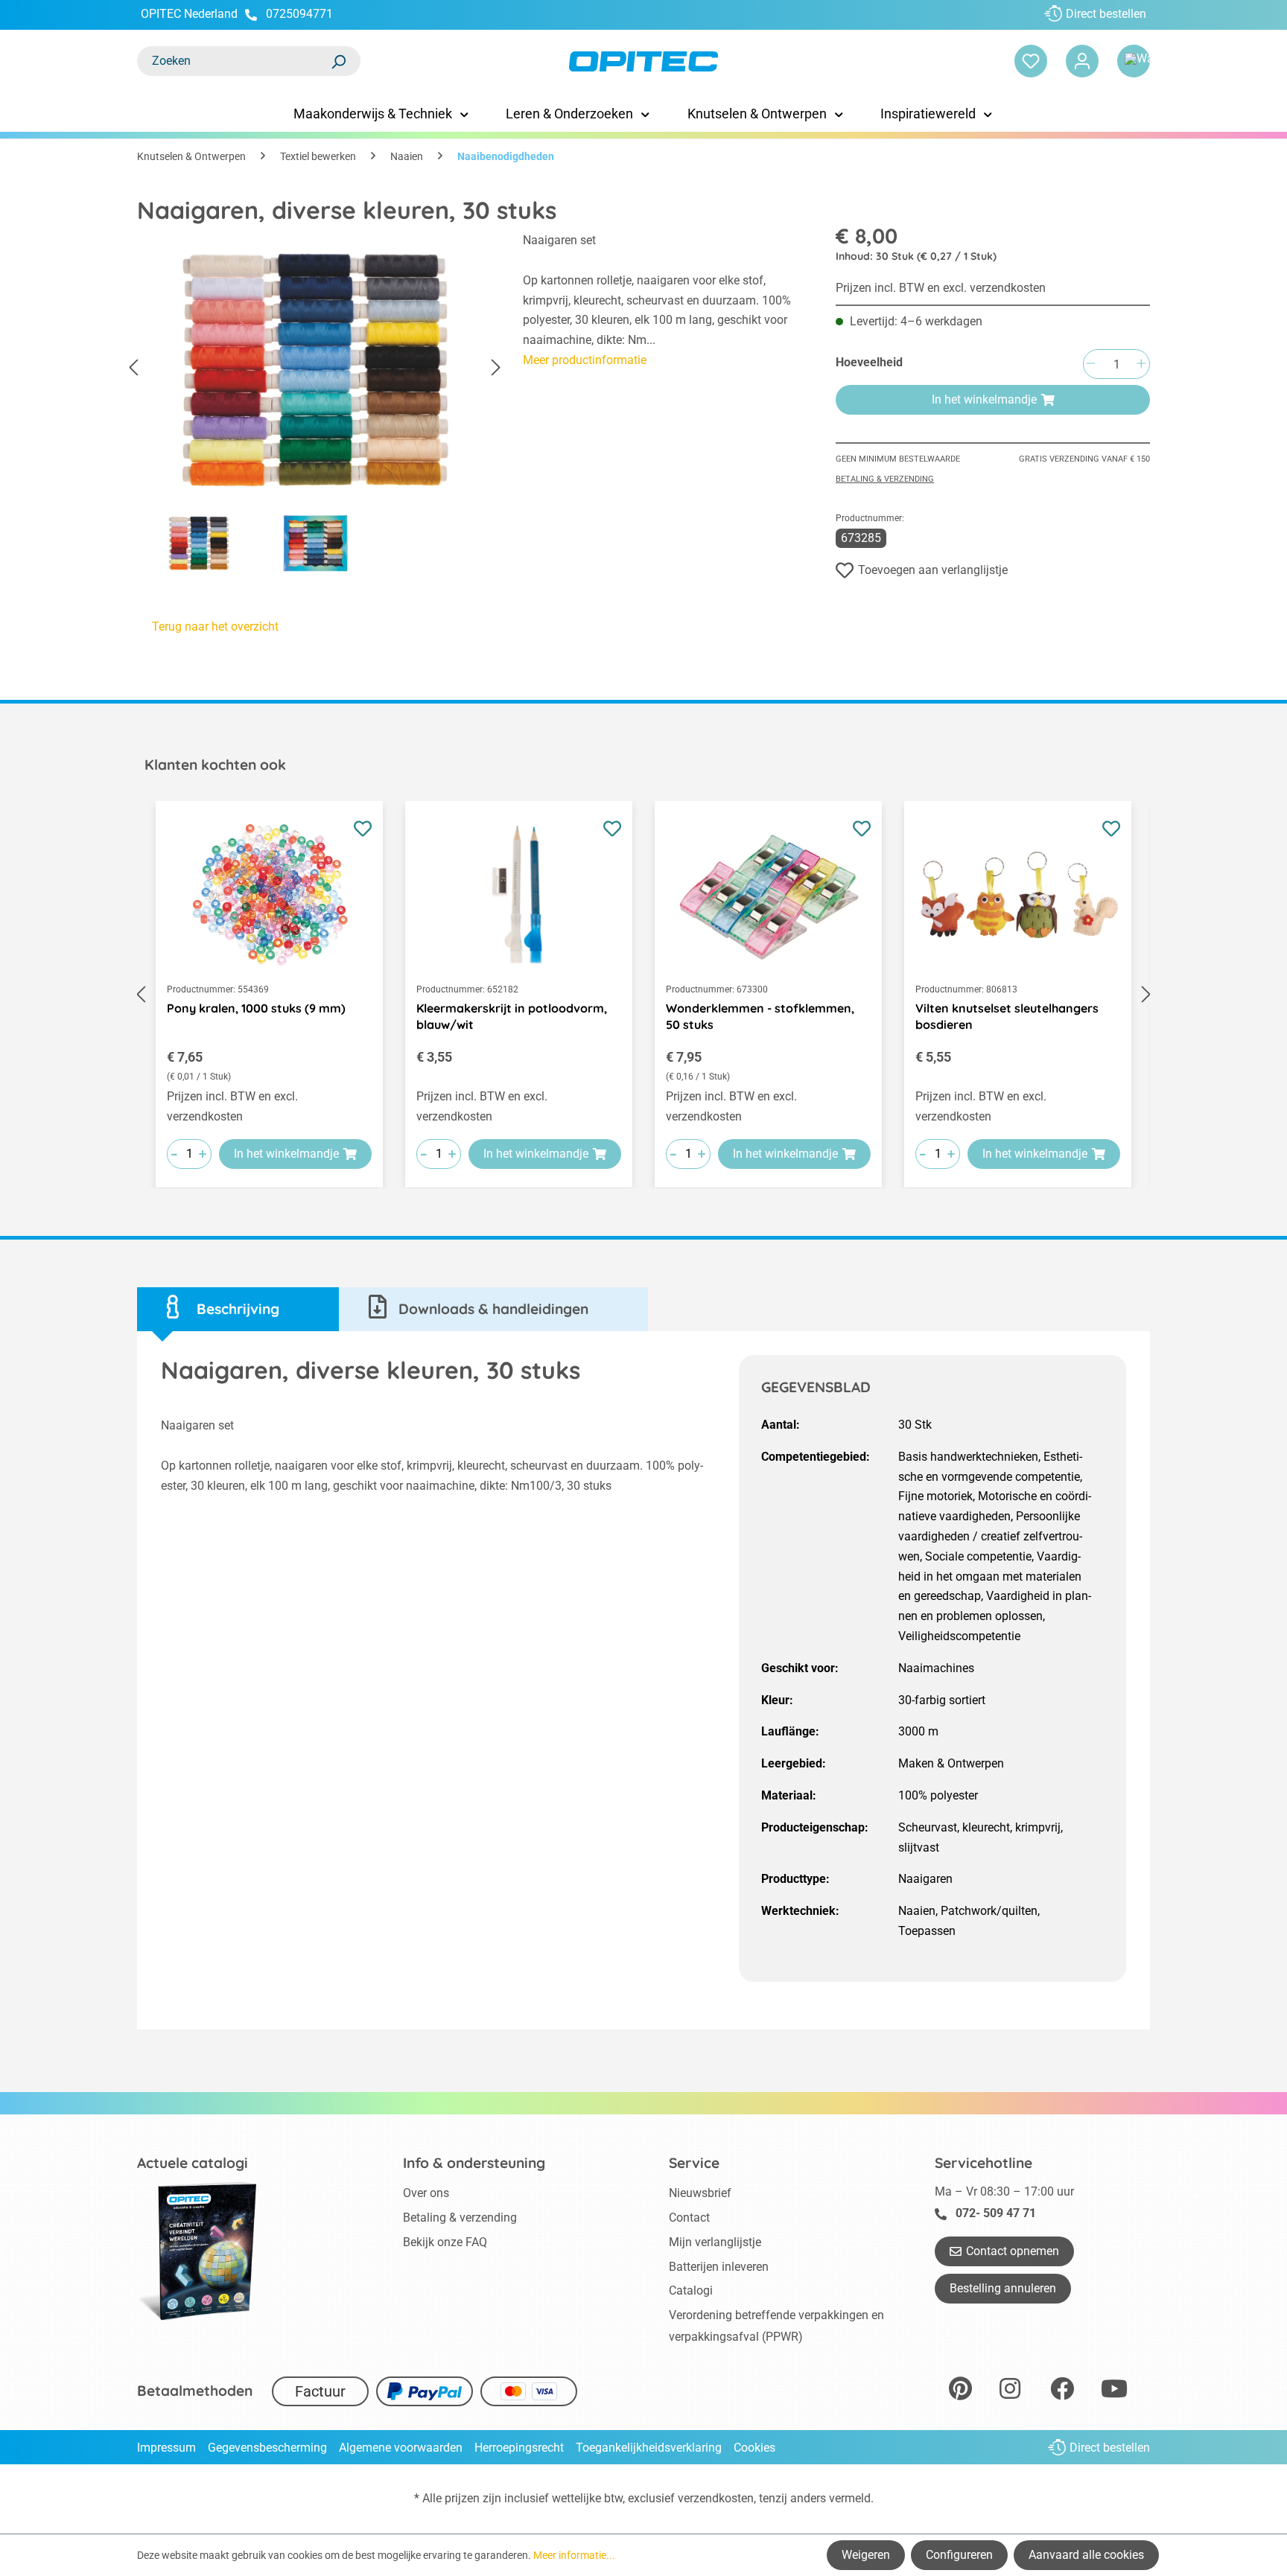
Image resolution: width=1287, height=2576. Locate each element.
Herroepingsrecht (519, 2448)
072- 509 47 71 (996, 2213)
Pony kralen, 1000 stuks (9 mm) (256, 1008)
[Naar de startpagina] (643, 61)
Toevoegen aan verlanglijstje (933, 570)
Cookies (754, 2448)
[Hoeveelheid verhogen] (1141, 364)
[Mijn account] (1082, 61)
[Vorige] (133, 368)
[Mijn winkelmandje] (1134, 61)
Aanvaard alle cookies (1086, 2555)
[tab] (238, 1309)
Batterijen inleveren (719, 2267)
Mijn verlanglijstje (715, 2242)
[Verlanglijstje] (1031, 61)
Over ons (426, 2193)
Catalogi (691, 2290)
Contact (689, 2218)
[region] (315, 407)
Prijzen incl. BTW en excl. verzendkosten (941, 288)
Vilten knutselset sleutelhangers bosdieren (1007, 1016)
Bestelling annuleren (1003, 2288)
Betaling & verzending (885, 479)
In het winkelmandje (984, 399)
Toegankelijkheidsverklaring (649, 2448)
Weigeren (866, 2555)
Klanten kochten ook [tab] (215, 765)
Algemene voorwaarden (401, 2448)
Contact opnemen (1013, 2251)
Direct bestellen (1106, 14)
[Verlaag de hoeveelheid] (1090, 364)
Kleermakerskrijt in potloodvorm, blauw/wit (512, 1016)
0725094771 (299, 14)
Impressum (166, 2448)
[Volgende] (496, 368)
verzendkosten (716, 2498)
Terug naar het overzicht (215, 627)
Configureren (959, 2555)
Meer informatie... (574, 2555)
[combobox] (234, 61)
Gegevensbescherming (267, 2448)
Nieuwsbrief (700, 2193)
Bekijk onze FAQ (445, 2242)
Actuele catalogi (193, 2163)
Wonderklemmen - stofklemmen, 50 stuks (760, 1016)
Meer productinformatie (585, 360)
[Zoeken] (338, 61)
